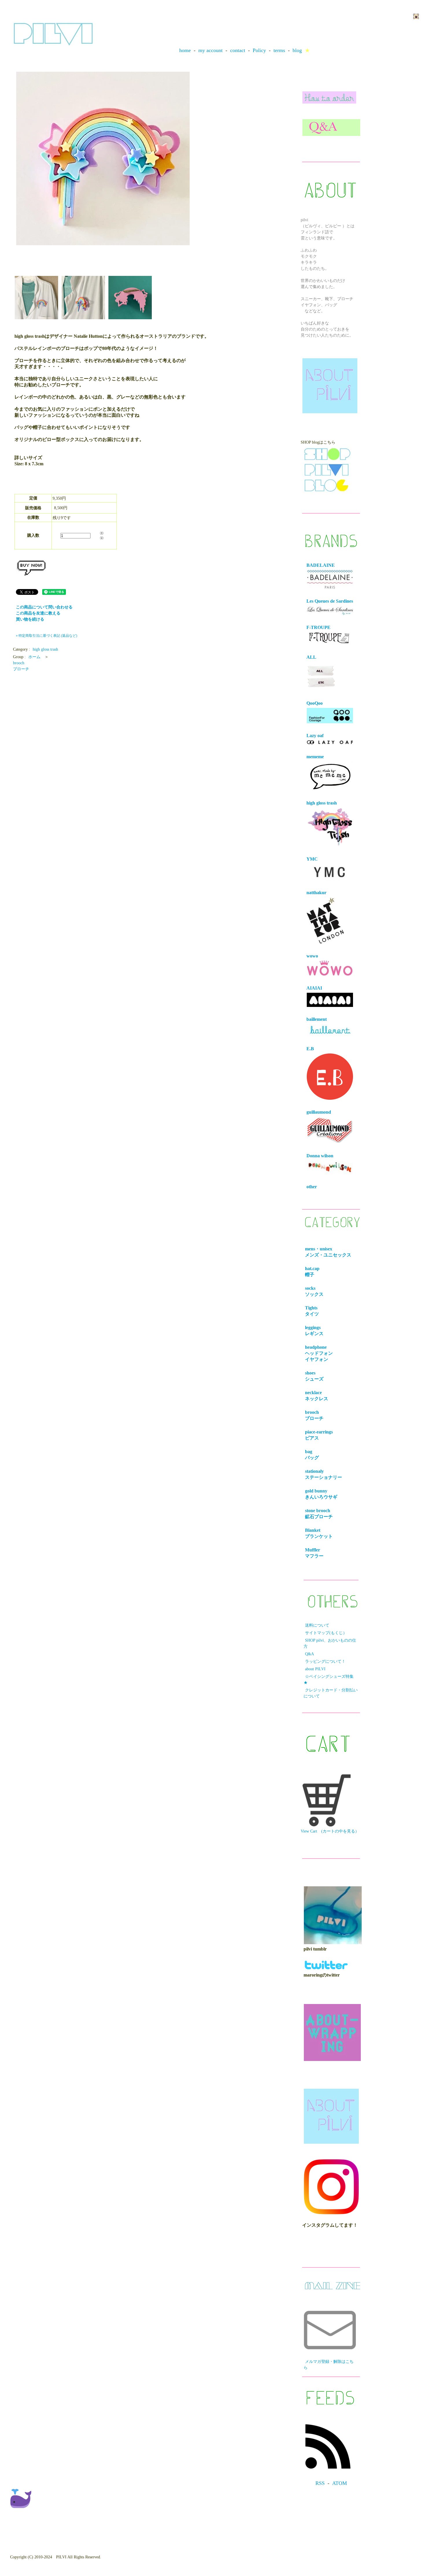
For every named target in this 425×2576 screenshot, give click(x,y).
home (185, 50)
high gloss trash (45, 649)
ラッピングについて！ (325, 1661)
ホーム (34, 657)
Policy (259, 50)
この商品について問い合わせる (44, 607)
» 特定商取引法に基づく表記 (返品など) (47, 636)
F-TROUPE (318, 627)
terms (279, 50)
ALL (311, 657)
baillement (317, 1019)
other (312, 1187)
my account (210, 50)
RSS (320, 2483)
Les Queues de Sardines (330, 601)
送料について (317, 1625)
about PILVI (315, 1669)
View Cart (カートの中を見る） (330, 1831)
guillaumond (319, 1112)
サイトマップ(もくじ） (326, 1633)
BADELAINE (321, 565)
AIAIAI (314, 988)
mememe (315, 757)
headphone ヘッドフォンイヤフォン (320, 1353)
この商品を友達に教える (38, 613)
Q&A (309, 1654)
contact (238, 50)
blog (297, 50)
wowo (312, 956)
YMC (312, 859)
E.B (310, 1049)
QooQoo (315, 703)
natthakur (316, 893)
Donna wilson (320, 1156)
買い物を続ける (30, 619)
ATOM (340, 2483)
